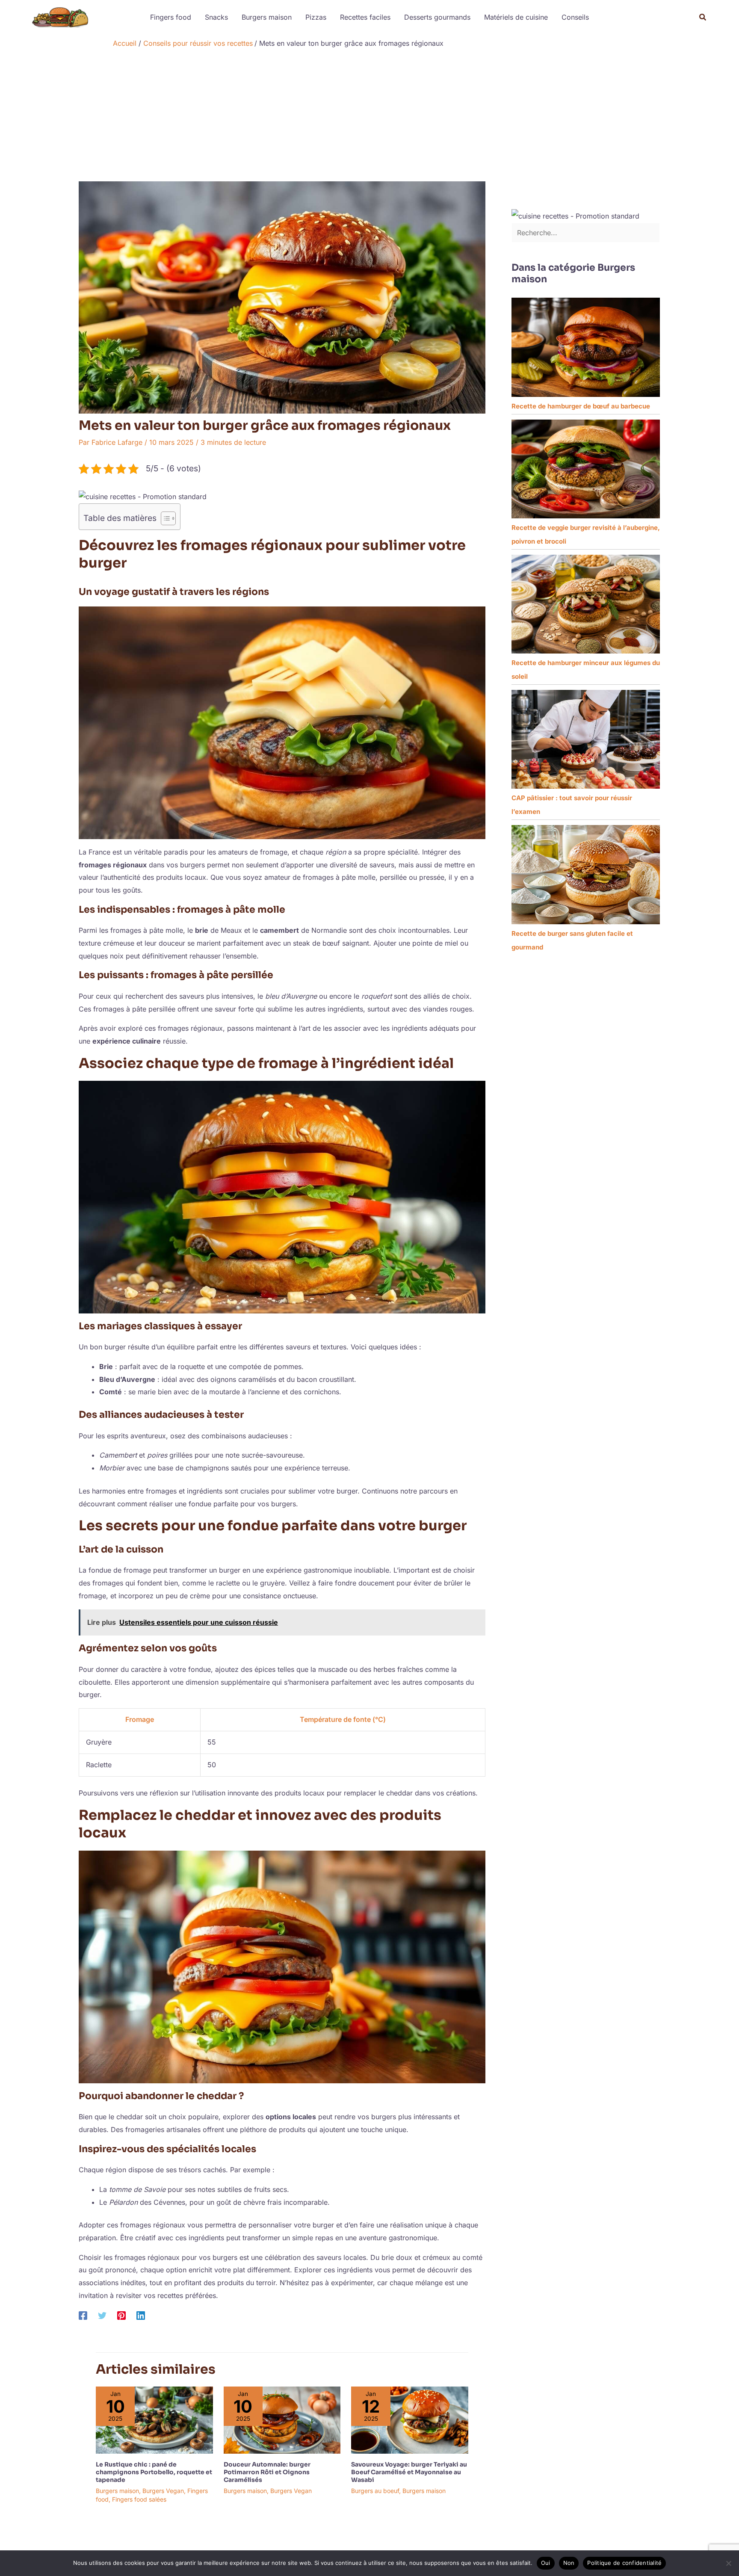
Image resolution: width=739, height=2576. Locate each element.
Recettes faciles (365, 17)
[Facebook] (83, 2315)
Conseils (575, 17)
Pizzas (316, 17)
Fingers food (171, 17)
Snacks (216, 17)
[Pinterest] (121, 2315)
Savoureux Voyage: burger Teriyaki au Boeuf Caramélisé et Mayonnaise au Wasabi (409, 2472)
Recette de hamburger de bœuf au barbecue (581, 406)
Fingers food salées (139, 2499)
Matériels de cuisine (516, 17)
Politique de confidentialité (624, 2563)
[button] (703, 17)
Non (569, 2563)
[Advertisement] (369, 117)
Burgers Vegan (163, 2491)
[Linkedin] (141, 2315)
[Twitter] (102, 2315)
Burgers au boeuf (375, 2491)
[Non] (728, 2563)
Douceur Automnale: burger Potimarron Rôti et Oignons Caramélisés (267, 2472)
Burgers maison (267, 17)
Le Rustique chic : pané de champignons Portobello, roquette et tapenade (154, 2472)
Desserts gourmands (437, 17)
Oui (546, 2563)
